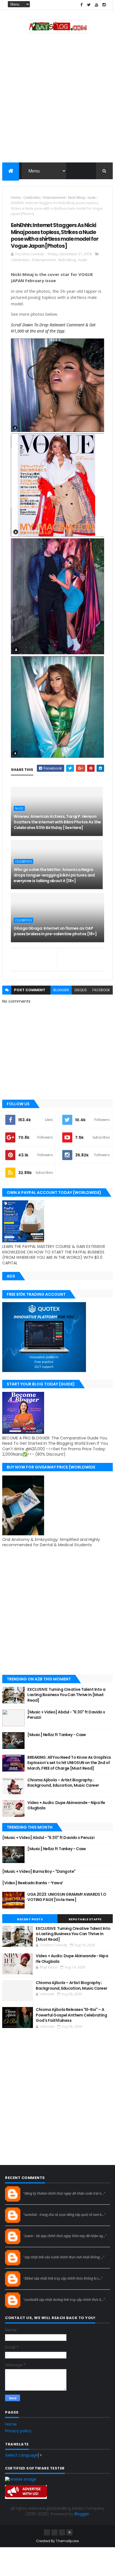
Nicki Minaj (76, 198)
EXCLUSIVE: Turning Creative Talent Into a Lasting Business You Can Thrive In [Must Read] (66, 1695)
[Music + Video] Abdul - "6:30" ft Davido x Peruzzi (66, 1715)
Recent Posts (30, 1919)
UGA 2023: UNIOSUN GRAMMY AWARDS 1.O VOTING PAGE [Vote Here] (67, 1897)
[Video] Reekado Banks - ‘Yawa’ (33, 1883)
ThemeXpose (67, 2541)
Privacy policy (18, 2431)
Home (16, 198)
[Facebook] (47, 2532)
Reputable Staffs (85, 1919)
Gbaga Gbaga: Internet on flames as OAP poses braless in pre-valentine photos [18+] (55, 931)
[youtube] (97, 5)
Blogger (82, 2514)
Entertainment (54, 198)
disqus (81, 990)
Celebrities (32, 198)
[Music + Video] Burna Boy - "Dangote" (39, 1871)
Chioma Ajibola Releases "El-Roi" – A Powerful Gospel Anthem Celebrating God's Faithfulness (71, 2015)
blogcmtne (33, 2188)
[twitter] (89, 5)
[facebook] (82, 5)
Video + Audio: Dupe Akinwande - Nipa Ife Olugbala (66, 1805)
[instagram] (104, 5)
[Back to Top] (70, 2532)
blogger (61, 990)
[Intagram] (54, 2532)
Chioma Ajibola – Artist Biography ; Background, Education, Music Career (63, 1783)
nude (92, 198)
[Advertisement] (57, 99)
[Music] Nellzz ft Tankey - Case (57, 1735)
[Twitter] (62, 2532)
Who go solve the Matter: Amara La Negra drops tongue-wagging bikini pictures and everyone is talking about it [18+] (54, 875)
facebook (101, 990)
